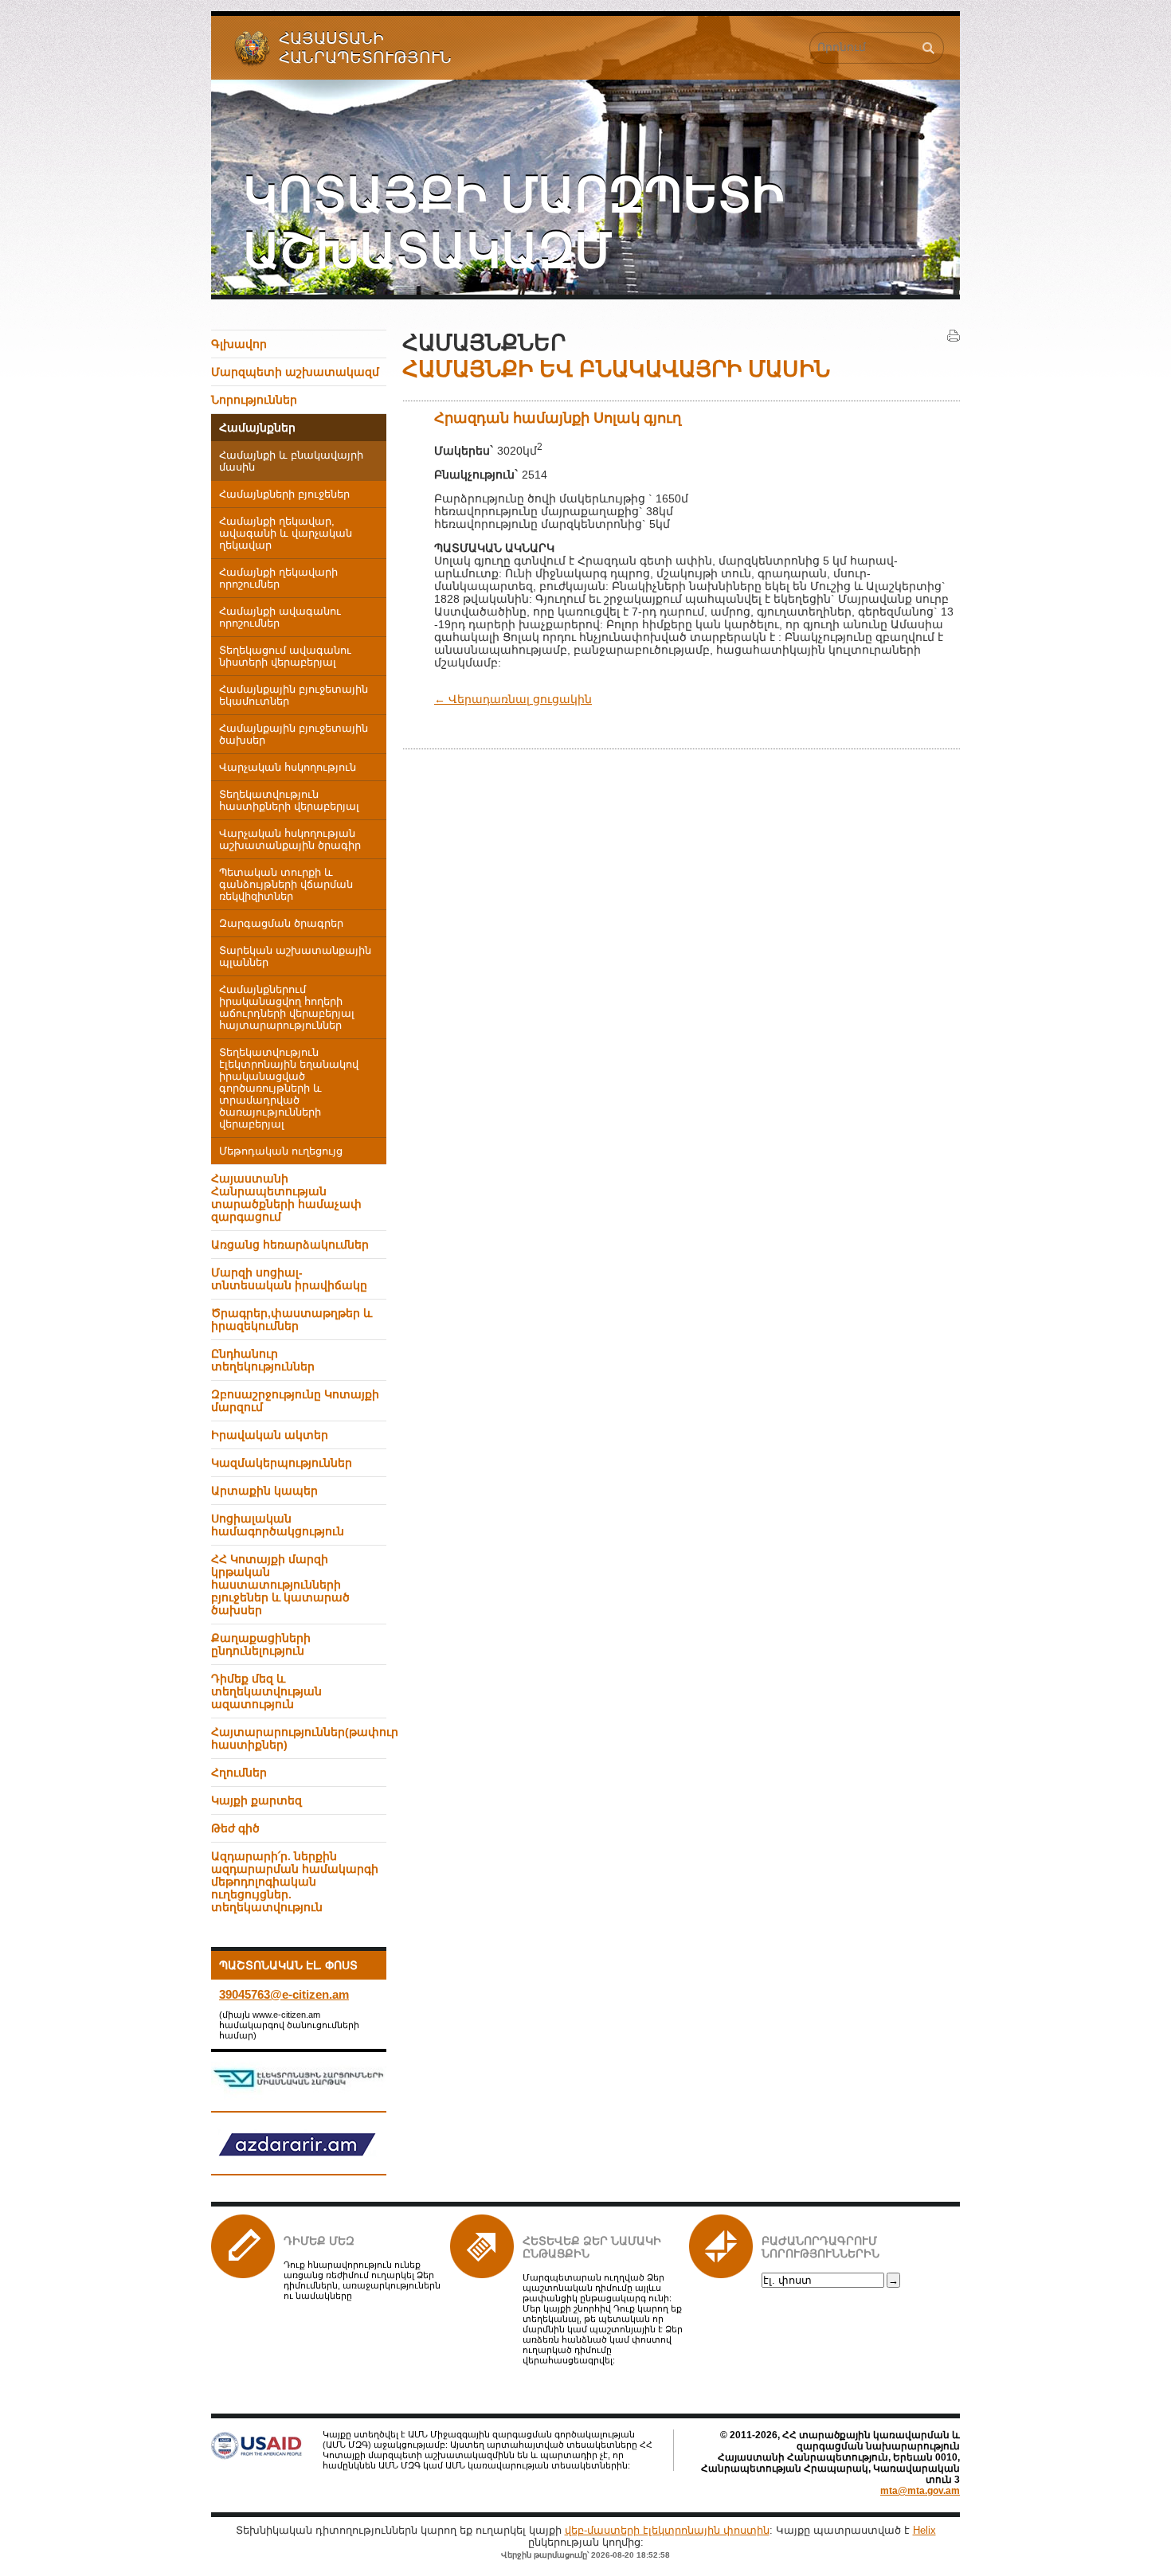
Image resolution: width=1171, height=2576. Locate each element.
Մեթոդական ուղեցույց (281, 1151)
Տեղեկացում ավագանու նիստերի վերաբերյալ (285, 657)
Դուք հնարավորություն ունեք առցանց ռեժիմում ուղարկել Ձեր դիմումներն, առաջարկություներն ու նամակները (362, 2280)
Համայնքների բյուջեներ (284, 494)
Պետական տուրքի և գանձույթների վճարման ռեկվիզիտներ (286, 885)
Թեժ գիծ (235, 1828)
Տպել (954, 336)
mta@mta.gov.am (920, 2491)
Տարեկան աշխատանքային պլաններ (295, 957)
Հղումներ (239, 1773)
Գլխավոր (239, 344)
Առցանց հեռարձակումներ (290, 1245)
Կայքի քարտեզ (257, 1800)
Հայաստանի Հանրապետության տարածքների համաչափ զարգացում (286, 1198)
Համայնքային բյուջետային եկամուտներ (294, 696)
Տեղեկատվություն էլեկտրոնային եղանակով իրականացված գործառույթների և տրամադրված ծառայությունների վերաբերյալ (289, 1089)
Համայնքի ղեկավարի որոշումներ (278, 579)
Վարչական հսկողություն (288, 768)
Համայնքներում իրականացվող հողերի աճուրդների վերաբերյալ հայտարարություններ (287, 1008)
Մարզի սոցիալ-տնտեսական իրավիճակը (289, 1279)
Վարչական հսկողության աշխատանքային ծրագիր (290, 840)
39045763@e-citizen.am (284, 1994)
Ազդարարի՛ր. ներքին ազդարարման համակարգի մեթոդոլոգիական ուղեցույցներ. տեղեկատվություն (295, 1882)
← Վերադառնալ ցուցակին (513, 699)
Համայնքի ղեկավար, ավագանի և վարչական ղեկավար (286, 534)
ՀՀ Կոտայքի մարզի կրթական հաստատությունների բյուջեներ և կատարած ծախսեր (280, 1585)
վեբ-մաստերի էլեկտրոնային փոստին (667, 2530)
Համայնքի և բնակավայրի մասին (291, 461)
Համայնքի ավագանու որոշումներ (280, 618)
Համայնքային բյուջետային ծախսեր (294, 735)
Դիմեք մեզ (319, 2241)
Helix (924, 2530)
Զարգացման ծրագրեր (281, 924)
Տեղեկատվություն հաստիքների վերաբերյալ (289, 801)
